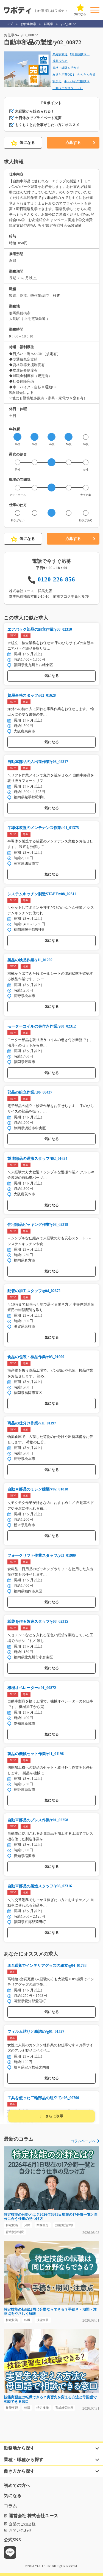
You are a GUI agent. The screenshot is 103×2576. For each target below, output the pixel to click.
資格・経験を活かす (66, 68)
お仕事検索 (28, 24)
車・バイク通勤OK (77, 81)
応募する (73, 142)
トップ (8, 24)
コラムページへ (83, 2141)
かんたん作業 (87, 75)
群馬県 (48, 24)
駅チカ (57, 81)
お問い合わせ (20, 2530)
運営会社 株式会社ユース (34, 2516)
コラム (10, 2506)
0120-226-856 (56, 579)
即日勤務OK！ (80, 54)
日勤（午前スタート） (68, 88)
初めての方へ (17, 2486)
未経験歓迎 (60, 54)
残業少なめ (60, 61)
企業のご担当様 (22, 2524)
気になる (27, 142)
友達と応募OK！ (64, 75)
